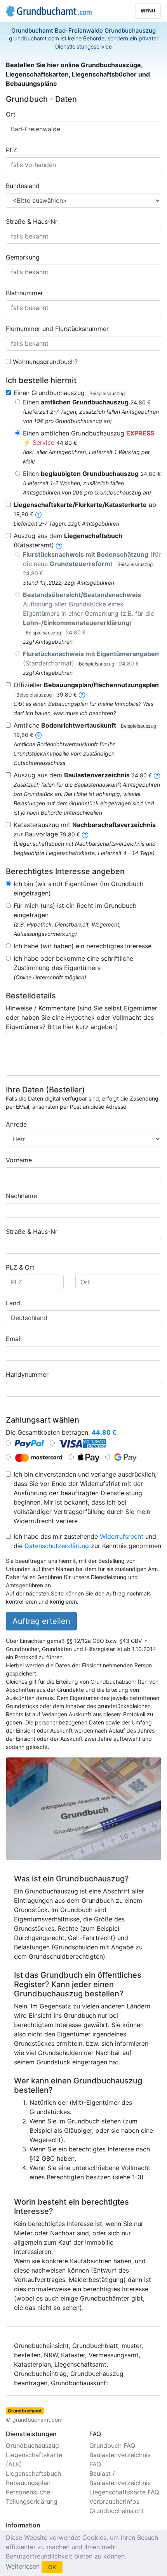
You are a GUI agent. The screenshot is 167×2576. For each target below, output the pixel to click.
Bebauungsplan (28, 2483)
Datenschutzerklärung (57, 1546)
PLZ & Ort (20, 1267)
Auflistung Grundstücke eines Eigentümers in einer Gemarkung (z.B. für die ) (89, 613)
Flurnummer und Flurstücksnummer (57, 329)
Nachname (21, 1196)
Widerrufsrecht (122, 1536)
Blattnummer (24, 293)
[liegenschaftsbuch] (59, 545)
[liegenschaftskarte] (38, 514)
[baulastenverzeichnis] (157, 775)
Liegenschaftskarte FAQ (124, 2492)
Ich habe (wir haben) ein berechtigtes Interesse (83, 946)
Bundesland (23, 186)
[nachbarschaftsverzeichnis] (85, 834)
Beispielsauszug (107, 393)
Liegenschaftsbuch (33, 2473)
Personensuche (28, 2492)
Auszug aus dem (83, 775)
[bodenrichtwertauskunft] (38, 735)
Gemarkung (23, 257)
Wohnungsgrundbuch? (45, 362)
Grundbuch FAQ (112, 2445)
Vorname (19, 1160)
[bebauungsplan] (82, 694)
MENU (148, 11)
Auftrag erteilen (41, 1621)
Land (13, 1303)
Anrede (16, 1124)
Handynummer (27, 1374)
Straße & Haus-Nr (32, 221)
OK (52, 2567)
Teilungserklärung (32, 2501)
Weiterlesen (23, 2566)
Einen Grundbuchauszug (69, 393)
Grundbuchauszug (32, 2445)
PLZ (11, 150)
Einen (87, 402)
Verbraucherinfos (114, 2501)
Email (14, 1339)
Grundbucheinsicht (117, 2511)
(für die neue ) (92, 563)
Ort (11, 114)
